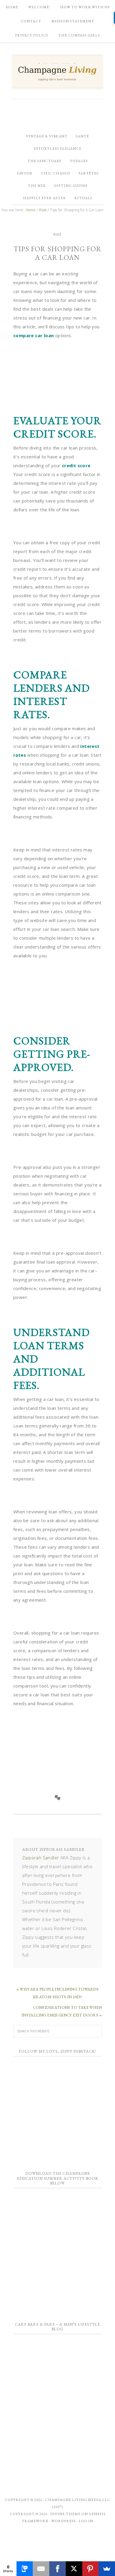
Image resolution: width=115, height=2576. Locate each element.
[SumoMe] (107, 2569)
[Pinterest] (91, 2569)
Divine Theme (65, 2514)
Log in (86, 2521)
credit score (76, 465)
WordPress (64, 2521)
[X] (74, 2569)
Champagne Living (57, 72)
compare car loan (33, 335)
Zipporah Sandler (41, 1858)
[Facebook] (57, 2569)
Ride (57, 234)
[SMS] (25, 2569)
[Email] (41, 2569)
